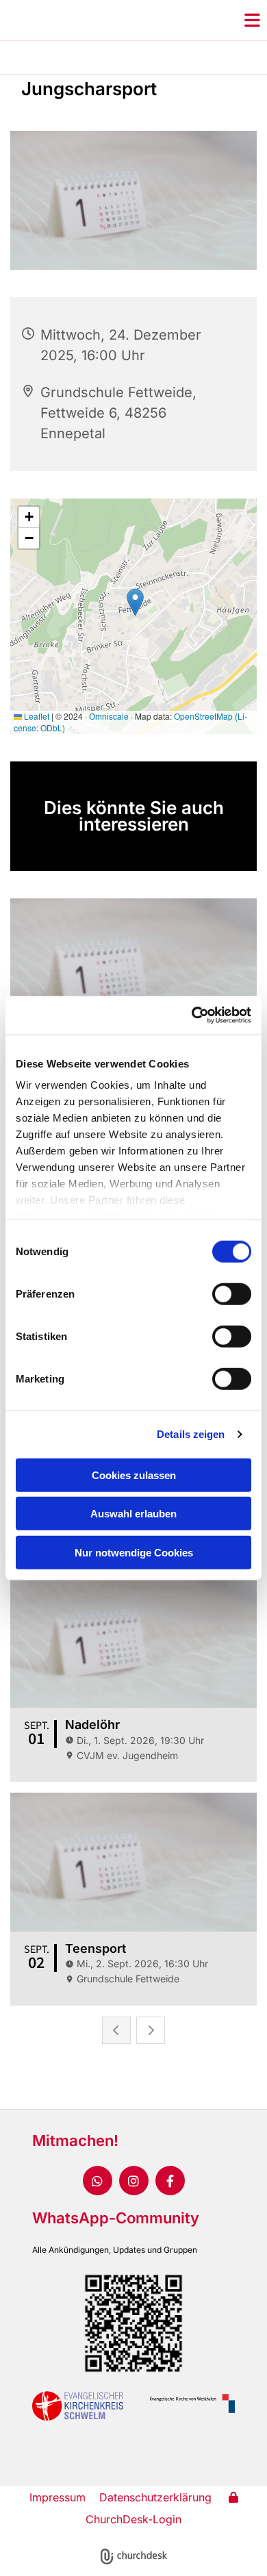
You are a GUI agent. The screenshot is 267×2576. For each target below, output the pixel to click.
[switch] (232, 1293)
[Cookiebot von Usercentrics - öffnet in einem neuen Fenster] (192, 1015)
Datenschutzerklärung (155, 2497)
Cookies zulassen (134, 1475)
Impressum (58, 2497)
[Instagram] (134, 2181)
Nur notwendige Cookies (134, 1552)
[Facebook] (170, 2181)
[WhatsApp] (98, 2181)
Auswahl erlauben (133, 1514)
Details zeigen (191, 1434)
